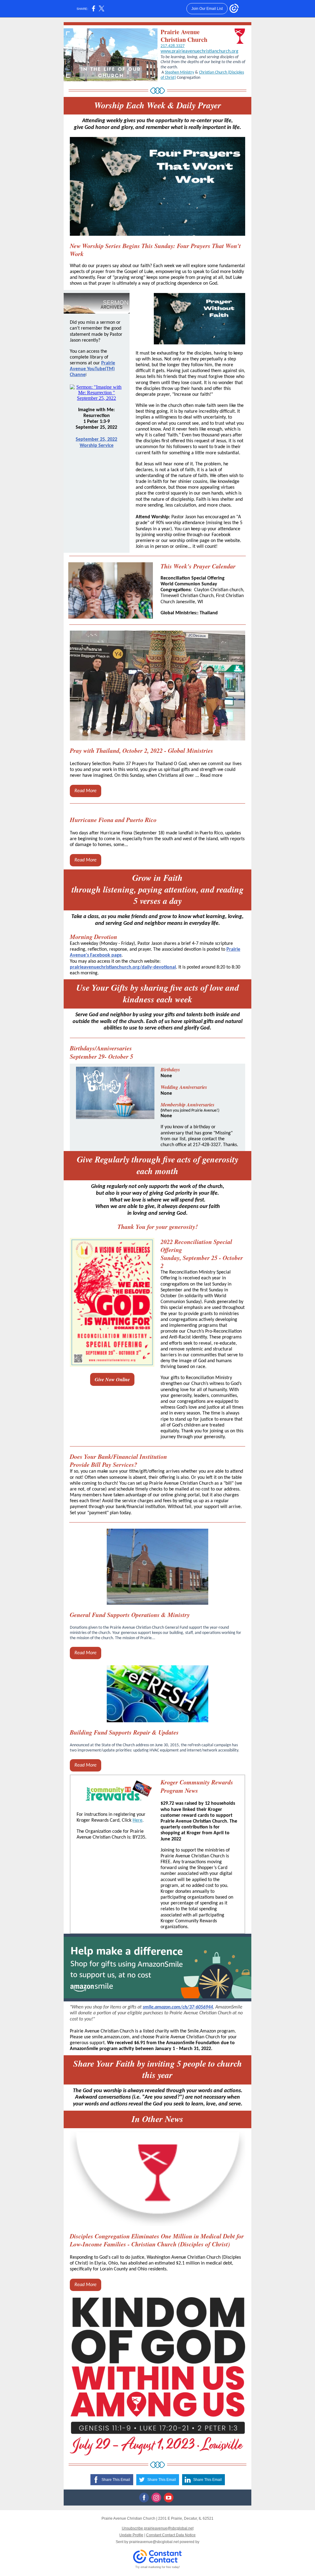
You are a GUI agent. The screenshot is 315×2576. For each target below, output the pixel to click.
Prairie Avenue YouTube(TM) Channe (92, 369)
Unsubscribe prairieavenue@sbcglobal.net (158, 2528)
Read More (86, 791)
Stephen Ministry (179, 72)
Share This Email (116, 2480)
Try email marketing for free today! (158, 2567)
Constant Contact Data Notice (171, 2535)
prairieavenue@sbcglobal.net (154, 2542)
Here (138, 1820)
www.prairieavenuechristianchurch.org (199, 51)
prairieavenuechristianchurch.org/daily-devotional (123, 967)
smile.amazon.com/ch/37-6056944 (178, 2007)
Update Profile (131, 2535)
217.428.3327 (173, 46)
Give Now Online (112, 1379)
